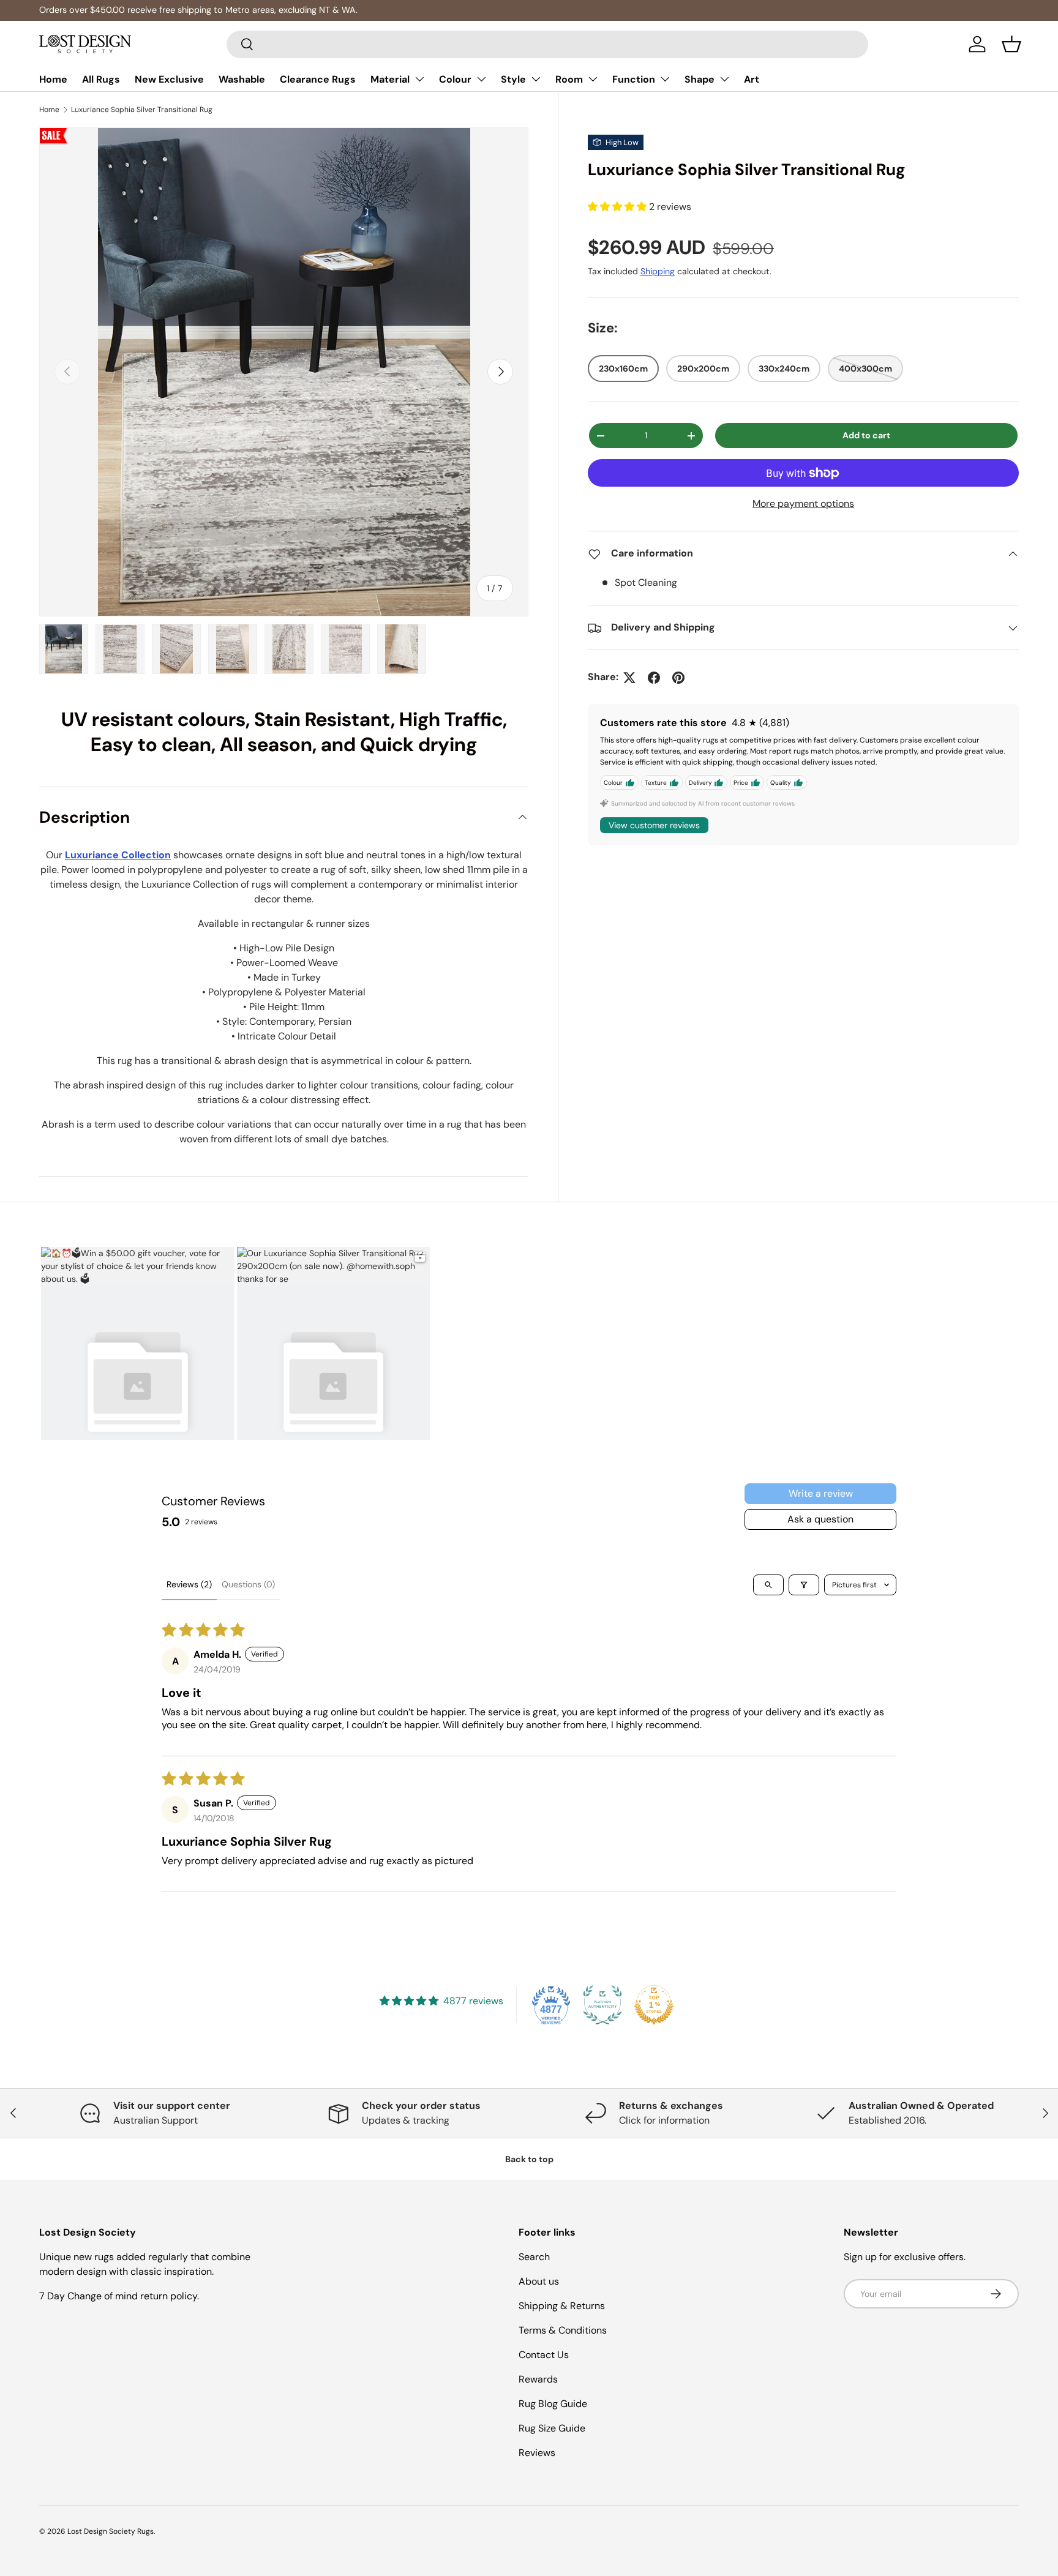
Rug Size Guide (552, 2428)
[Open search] (768, 1585)
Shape (700, 79)
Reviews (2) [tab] (189, 1584)
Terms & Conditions (563, 2330)
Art (752, 79)
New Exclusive (169, 79)
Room (569, 79)
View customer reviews (654, 826)
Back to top (529, 2159)
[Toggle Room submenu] (593, 79)
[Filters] (804, 1585)
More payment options (803, 504)
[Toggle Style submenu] (536, 79)
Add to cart (866, 436)
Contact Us (544, 2355)
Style (513, 79)
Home (53, 79)
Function (634, 79)
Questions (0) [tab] (248, 1584)
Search (534, 2257)
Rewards (538, 2379)
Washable (242, 79)
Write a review (821, 1493)
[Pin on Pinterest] (678, 678)
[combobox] (548, 44)
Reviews (537, 2453)
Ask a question (820, 1519)
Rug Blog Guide (553, 2404)
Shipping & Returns (562, 2306)
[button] (1011, 44)
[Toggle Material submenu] (419, 79)
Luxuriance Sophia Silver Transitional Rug (142, 110)
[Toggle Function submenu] (665, 79)
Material (390, 79)
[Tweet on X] (629, 678)
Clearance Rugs (318, 79)
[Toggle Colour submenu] (481, 79)
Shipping (658, 271)
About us (539, 2281)
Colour (455, 79)
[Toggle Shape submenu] (724, 79)
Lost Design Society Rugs (111, 2531)
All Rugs (101, 79)
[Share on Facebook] (654, 678)
